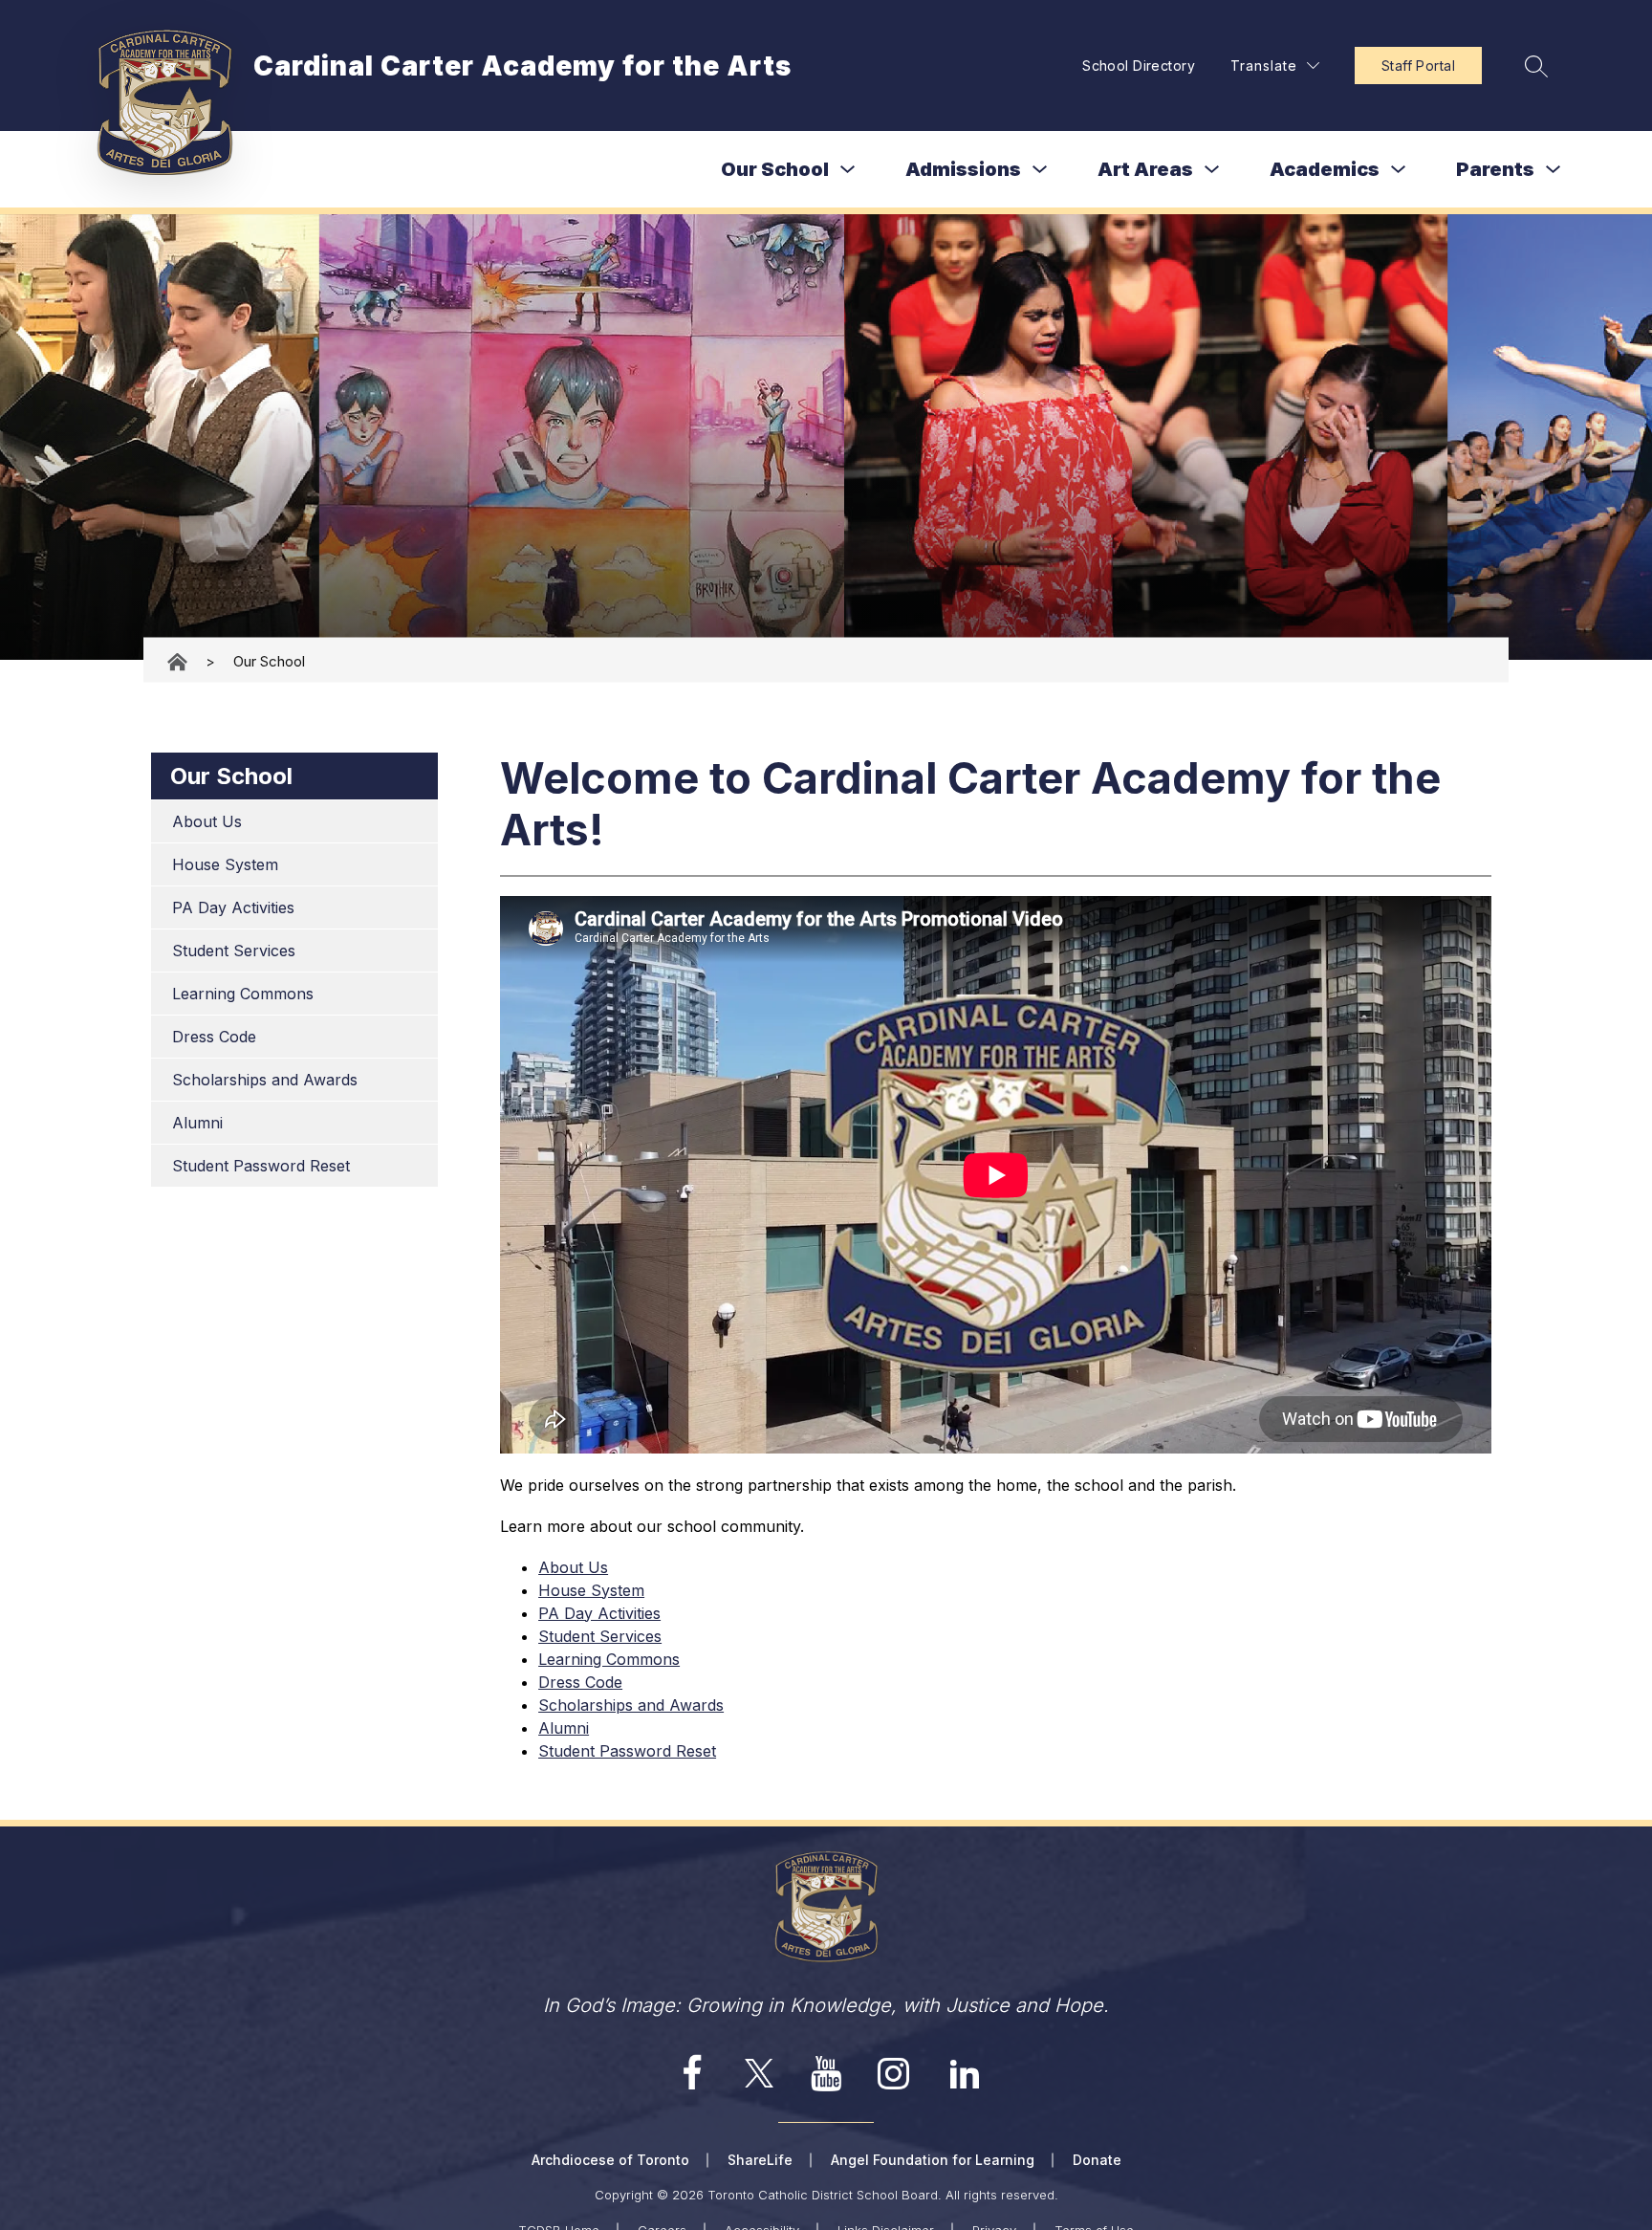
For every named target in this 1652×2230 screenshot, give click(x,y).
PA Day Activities (233, 907)
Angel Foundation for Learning (933, 2160)
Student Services (234, 951)
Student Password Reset (261, 1166)
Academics (1325, 169)
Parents (1495, 169)
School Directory (1139, 66)
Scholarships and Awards (265, 1080)
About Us (207, 821)
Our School (775, 169)
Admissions (963, 169)
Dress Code (214, 1037)
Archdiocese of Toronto (610, 2160)
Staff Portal (1418, 66)
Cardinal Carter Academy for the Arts (179, 661)
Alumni (197, 1123)
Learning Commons (243, 994)
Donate (1097, 2160)
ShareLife (760, 2160)
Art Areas (1145, 169)
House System (225, 864)
